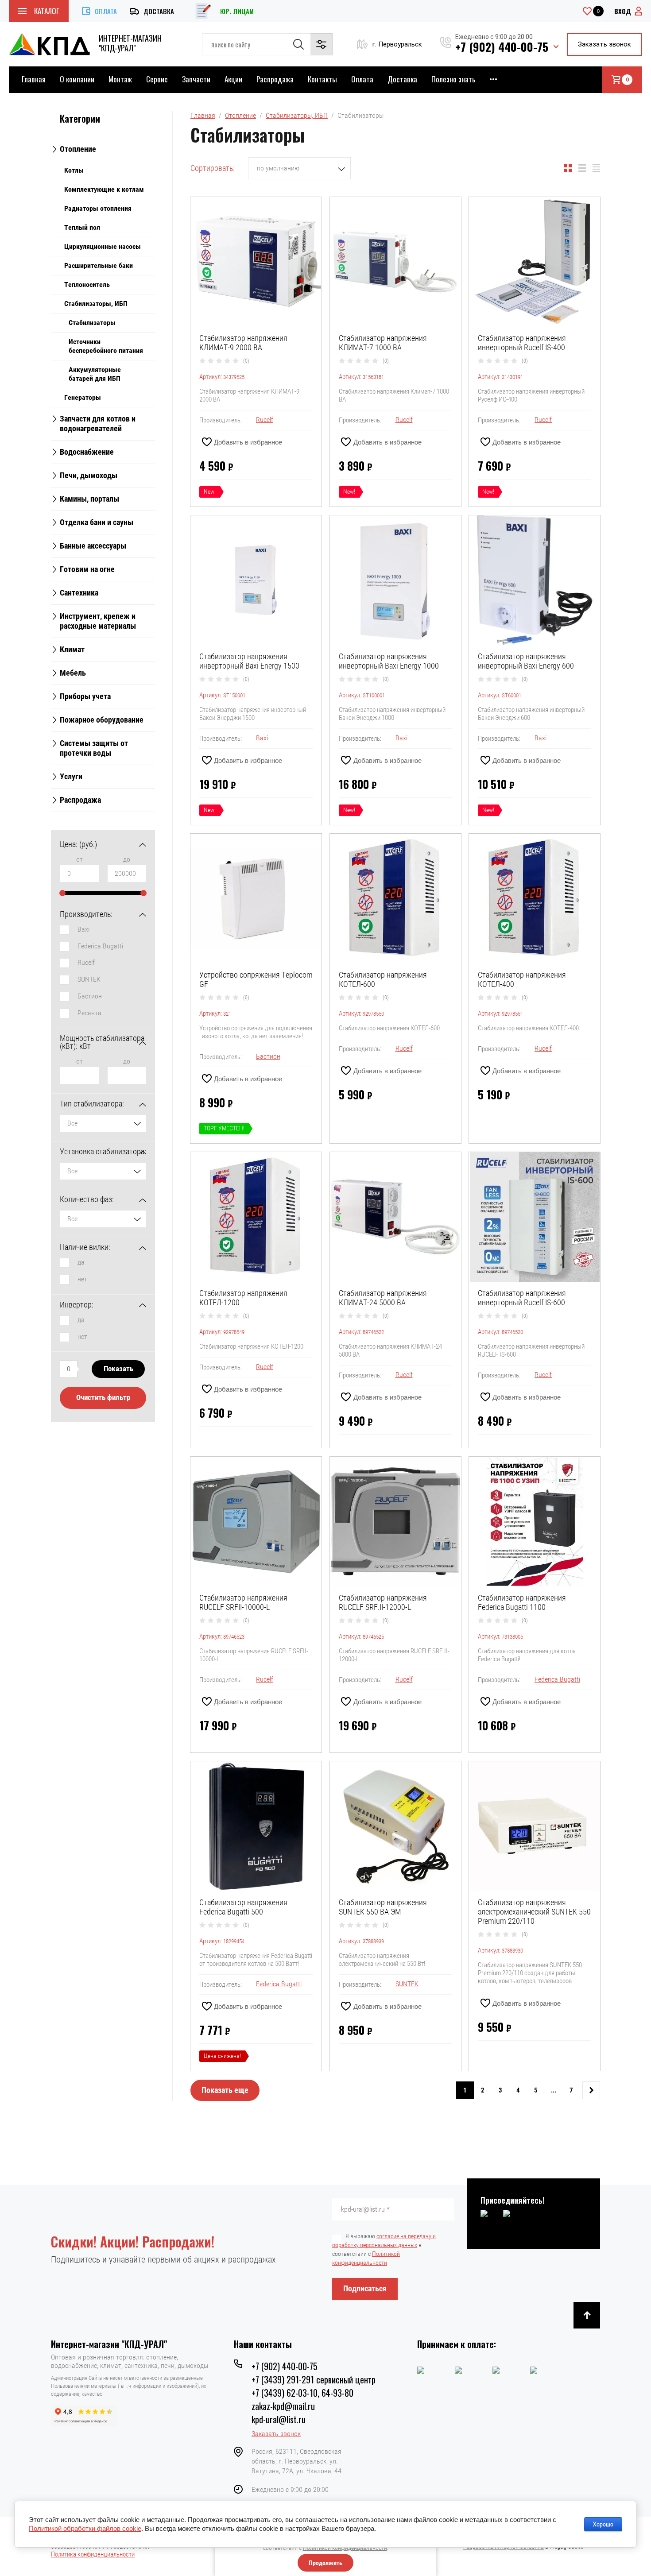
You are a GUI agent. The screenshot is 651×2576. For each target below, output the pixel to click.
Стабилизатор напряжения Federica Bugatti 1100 (522, 1602)
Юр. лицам (237, 11)
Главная (34, 79)
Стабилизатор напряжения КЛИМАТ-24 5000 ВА (383, 1298)
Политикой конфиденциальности (345, 2548)
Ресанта (89, 1013)
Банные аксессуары (93, 546)
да (81, 1262)
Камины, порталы (89, 499)
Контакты (322, 79)
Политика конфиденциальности (93, 2554)
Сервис (157, 79)
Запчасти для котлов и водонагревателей (98, 424)
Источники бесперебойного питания (106, 346)
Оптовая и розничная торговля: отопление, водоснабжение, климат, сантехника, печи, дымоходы (130, 2361)
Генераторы (83, 397)
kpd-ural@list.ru (279, 2419)
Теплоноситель (87, 284)
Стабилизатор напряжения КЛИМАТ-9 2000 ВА (243, 343)
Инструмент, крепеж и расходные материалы (98, 621)
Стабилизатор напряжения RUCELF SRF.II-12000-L (383, 1602)
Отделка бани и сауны (97, 522)
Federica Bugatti (100, 946)
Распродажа (275, 79)
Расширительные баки (99, 265)
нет (82, 1279)
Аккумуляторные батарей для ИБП (95, 374)
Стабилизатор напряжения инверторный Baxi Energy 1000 (389, 661)
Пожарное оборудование (102, 720)
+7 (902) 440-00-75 (502, 47)
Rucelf (86, 962)
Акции (233, 79)
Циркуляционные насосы (103, 246)
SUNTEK (89, 979)
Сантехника (79, 593)
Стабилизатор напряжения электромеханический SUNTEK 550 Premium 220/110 (534, 1912)
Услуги (71, 776)
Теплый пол (82, 227)
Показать (118, 1369)
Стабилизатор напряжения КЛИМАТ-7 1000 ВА (383, 343)
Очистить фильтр (103, 1397)
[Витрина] (568, 168)
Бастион (90, 996)
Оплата (106, 11)
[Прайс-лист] (596, 168)
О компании (77, 79)
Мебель (73, 673)
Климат (72, 649)
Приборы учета (85, 696)
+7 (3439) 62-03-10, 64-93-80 (302, 2393)
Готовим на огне (87, 569)
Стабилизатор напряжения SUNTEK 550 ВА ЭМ (383, 1907)
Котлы (74, 170)
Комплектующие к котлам (104, 189)
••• (493, 79)
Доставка (159, 11)
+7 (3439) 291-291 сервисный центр (314, 2379)
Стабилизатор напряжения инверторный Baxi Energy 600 (526, 661)
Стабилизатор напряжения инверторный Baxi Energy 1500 (249, 661)
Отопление (78, 149)
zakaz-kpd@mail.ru (283, 2406)
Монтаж (120, 79)
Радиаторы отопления (98, 208)
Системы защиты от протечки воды (94, 748)
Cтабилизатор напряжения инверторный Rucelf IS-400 (522, 343)
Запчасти (196, 79)
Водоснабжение (87, 452)
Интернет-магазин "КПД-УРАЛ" (130, 43)
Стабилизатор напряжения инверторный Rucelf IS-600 (522, 1298)
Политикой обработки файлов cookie (85, 2528)
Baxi (83, 929)
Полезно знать (453, 79)
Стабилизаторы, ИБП (96, 304)
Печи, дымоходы (89, 475)
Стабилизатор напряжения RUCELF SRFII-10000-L (243, 1602)
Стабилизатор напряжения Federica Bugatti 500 (243, 1907)
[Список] (582, 168)
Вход (623, 11)
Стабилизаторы (92, 323)
